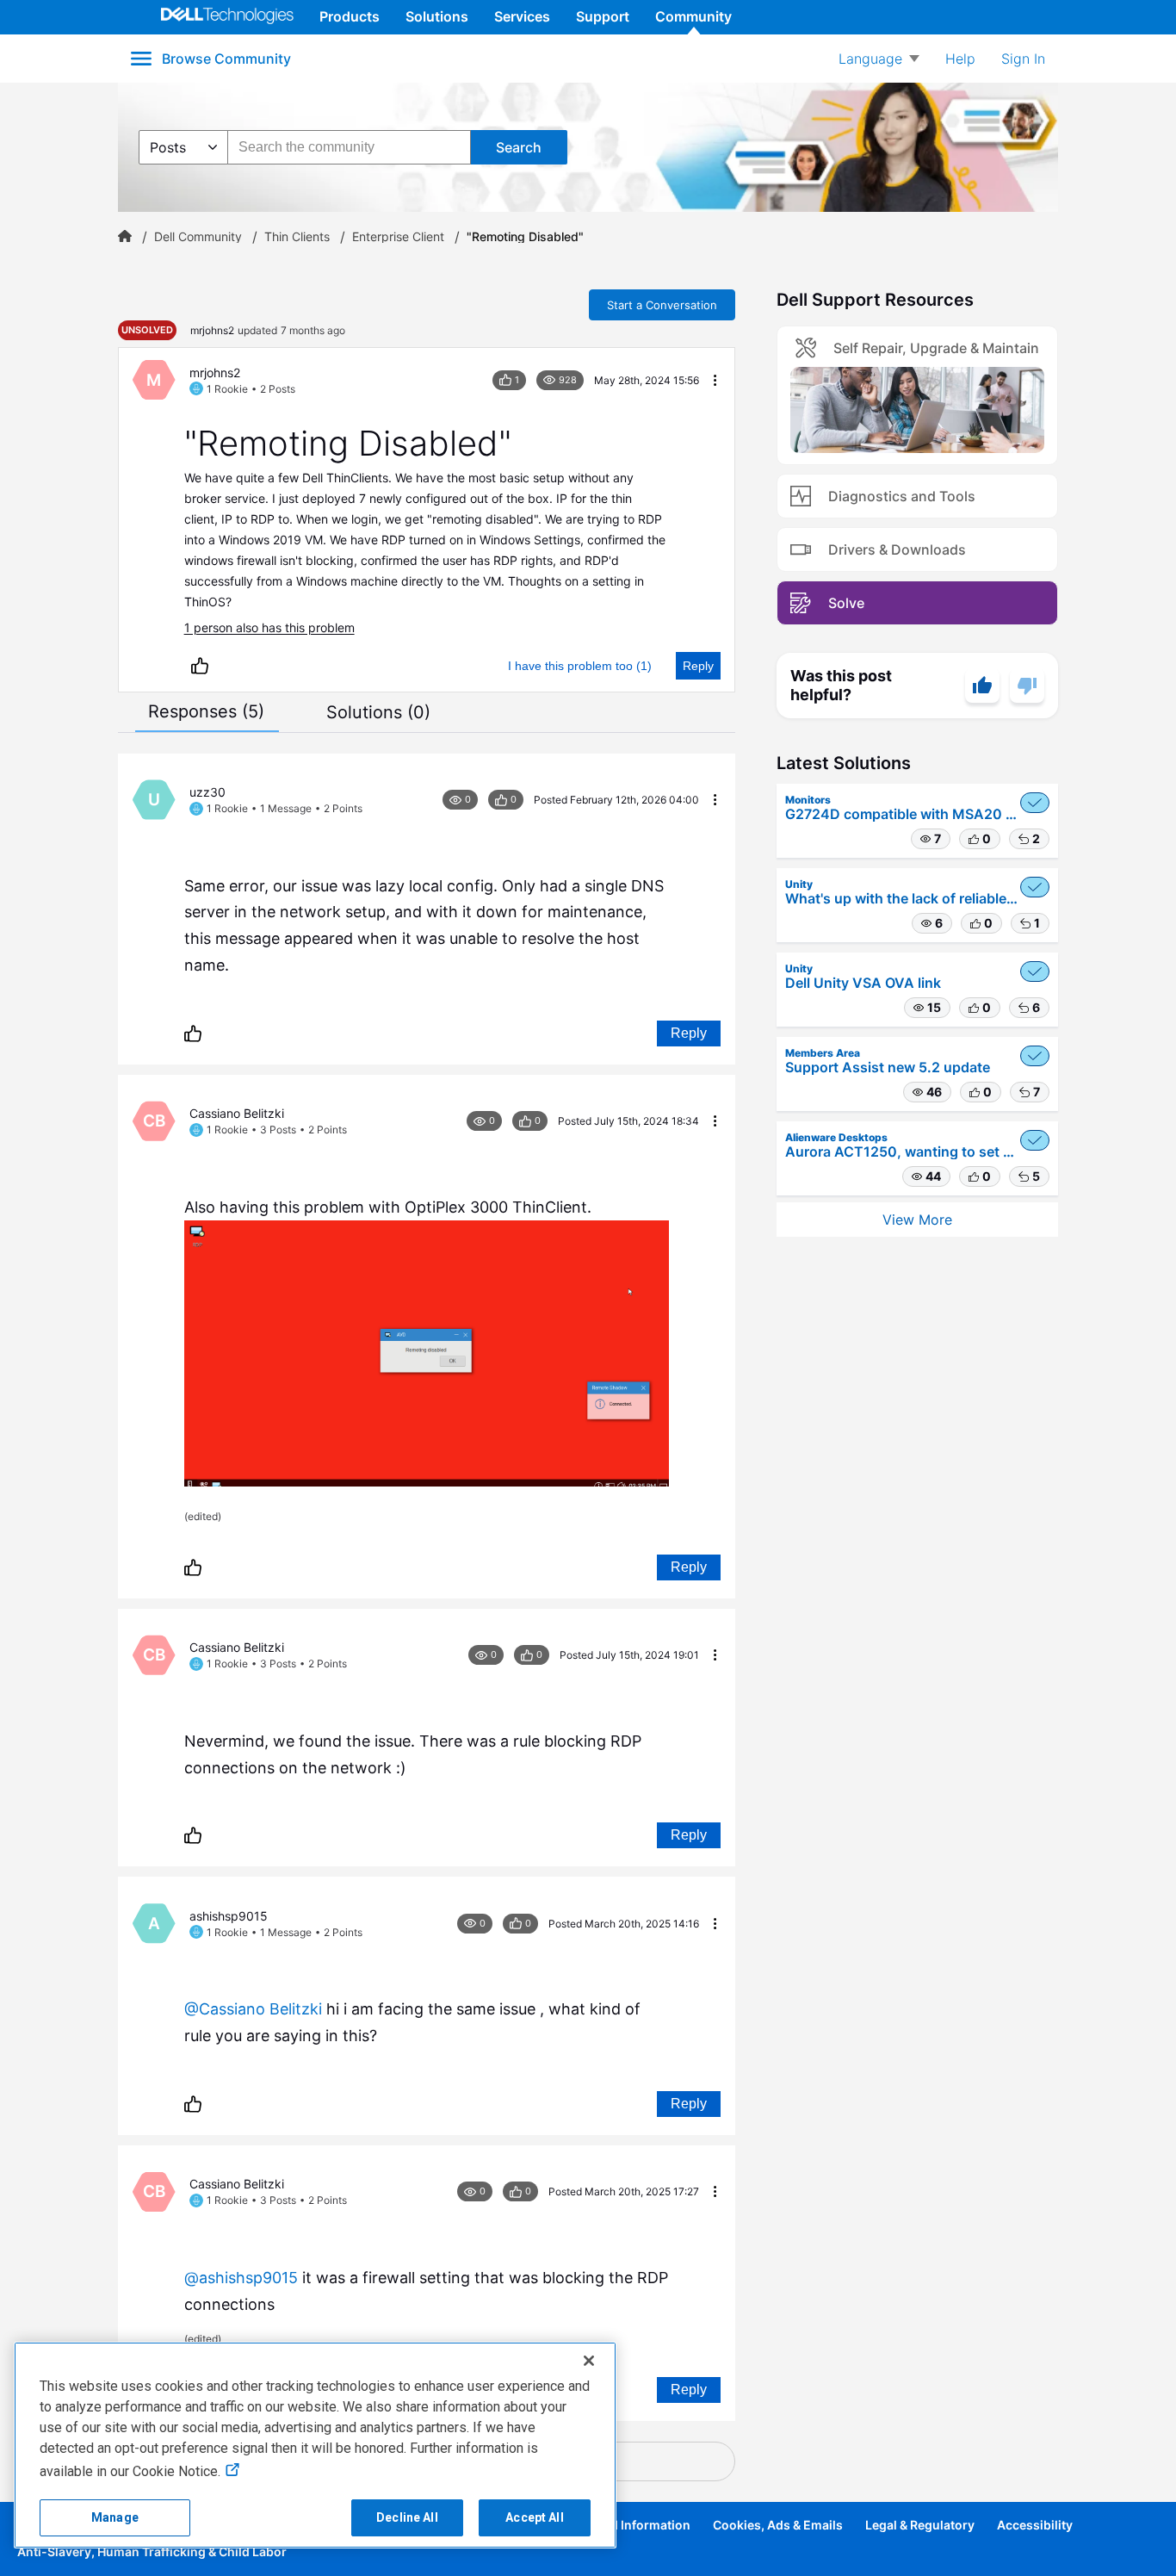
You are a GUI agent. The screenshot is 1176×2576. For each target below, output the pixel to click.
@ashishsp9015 (241, 2278)
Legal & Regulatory (920, 2525)
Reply (698, 666)
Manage (115, 2517)
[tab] (206, 711)
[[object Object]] (125, 237)
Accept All (534, 2517)
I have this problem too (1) (580, 666)
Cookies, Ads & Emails (778, 2525)
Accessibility (1035, 2525)
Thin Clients (297, 237)
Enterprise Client (398, 237)
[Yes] (982, 686)
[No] (1027, 686)
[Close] (589, 2361)
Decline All (407, 2517)
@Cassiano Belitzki (253, 2009)
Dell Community (198, 237)
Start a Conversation (662, 305)
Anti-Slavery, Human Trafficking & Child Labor (152, 2551)
